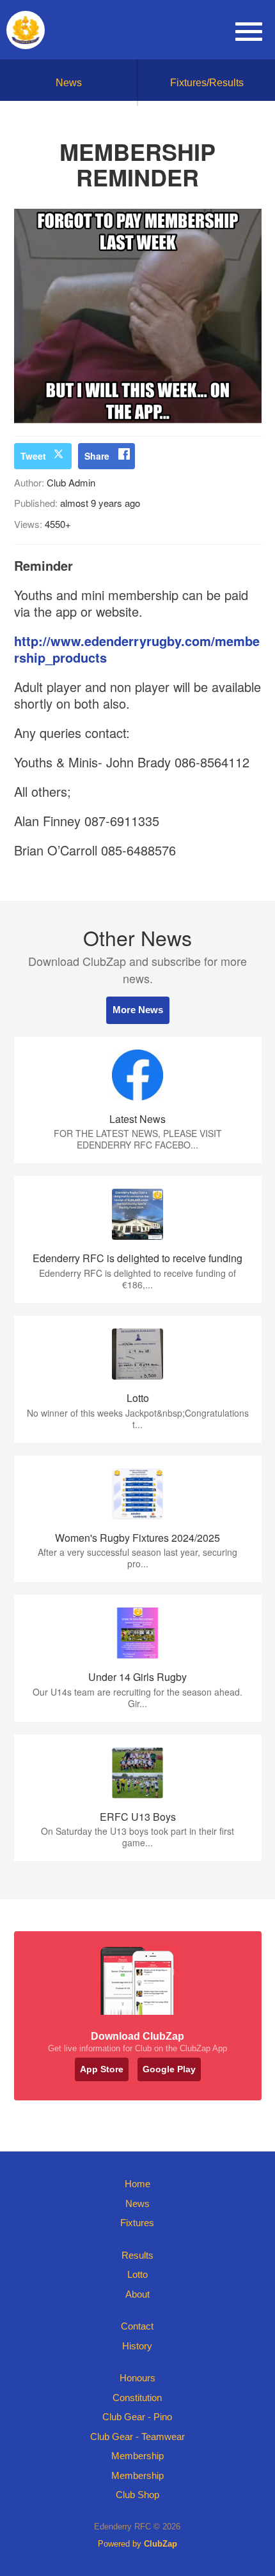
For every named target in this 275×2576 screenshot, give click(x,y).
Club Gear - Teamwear (137, 2437)
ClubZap (161, 2544)
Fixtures (137, 2223)
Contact (137, 2326)
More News (138, 1010)
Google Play (169, 2069)
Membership (137, 2456)
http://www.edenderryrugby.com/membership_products (137, 649)
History (137, 2346)
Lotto (137, 2274)
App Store (102, 2069)
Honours (137, 2378)
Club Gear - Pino (137, 2417)
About (137, 2294)
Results (137, 2255)
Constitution (137, 2398)
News (69, 83)
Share (97, 456)
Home (137, 2184)
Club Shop (137, 2495)
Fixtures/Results (207, 83)
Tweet (33, 456)
